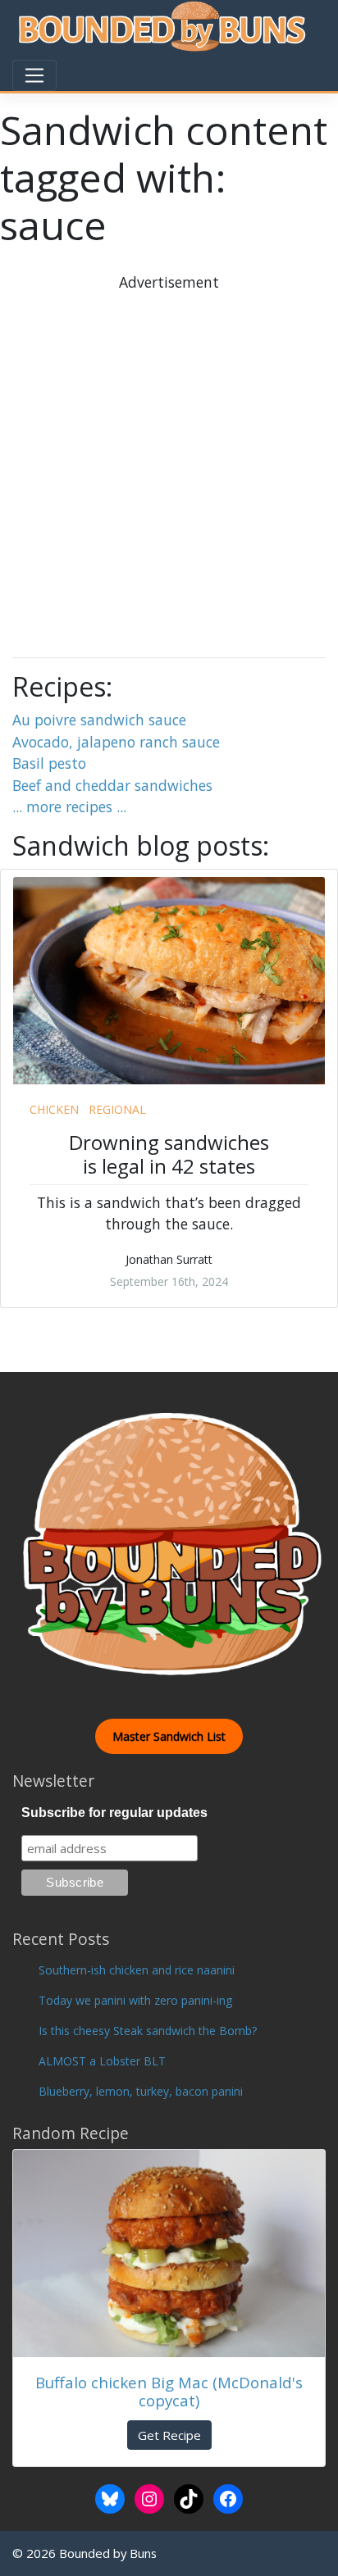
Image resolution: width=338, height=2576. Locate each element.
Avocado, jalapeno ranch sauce (116, 742)
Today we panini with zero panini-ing (135, 2000)
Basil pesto (49, 763)
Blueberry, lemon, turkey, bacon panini (141, 2091)
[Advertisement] (169, 462)
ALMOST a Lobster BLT (102, 2061)
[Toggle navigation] (34, 75)
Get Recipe (169, 2435)
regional (117, 1109)
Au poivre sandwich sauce (99, 720)
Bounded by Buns (108, 2553)
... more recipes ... (69, 806)
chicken (54, 1109)
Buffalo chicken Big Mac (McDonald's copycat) (169, 2392)
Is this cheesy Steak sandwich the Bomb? (148, 2031)
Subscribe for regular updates (114, 1813)
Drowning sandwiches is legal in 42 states (169, 1154)
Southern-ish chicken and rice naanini (137, 1970)
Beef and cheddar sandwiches (112, 785)
